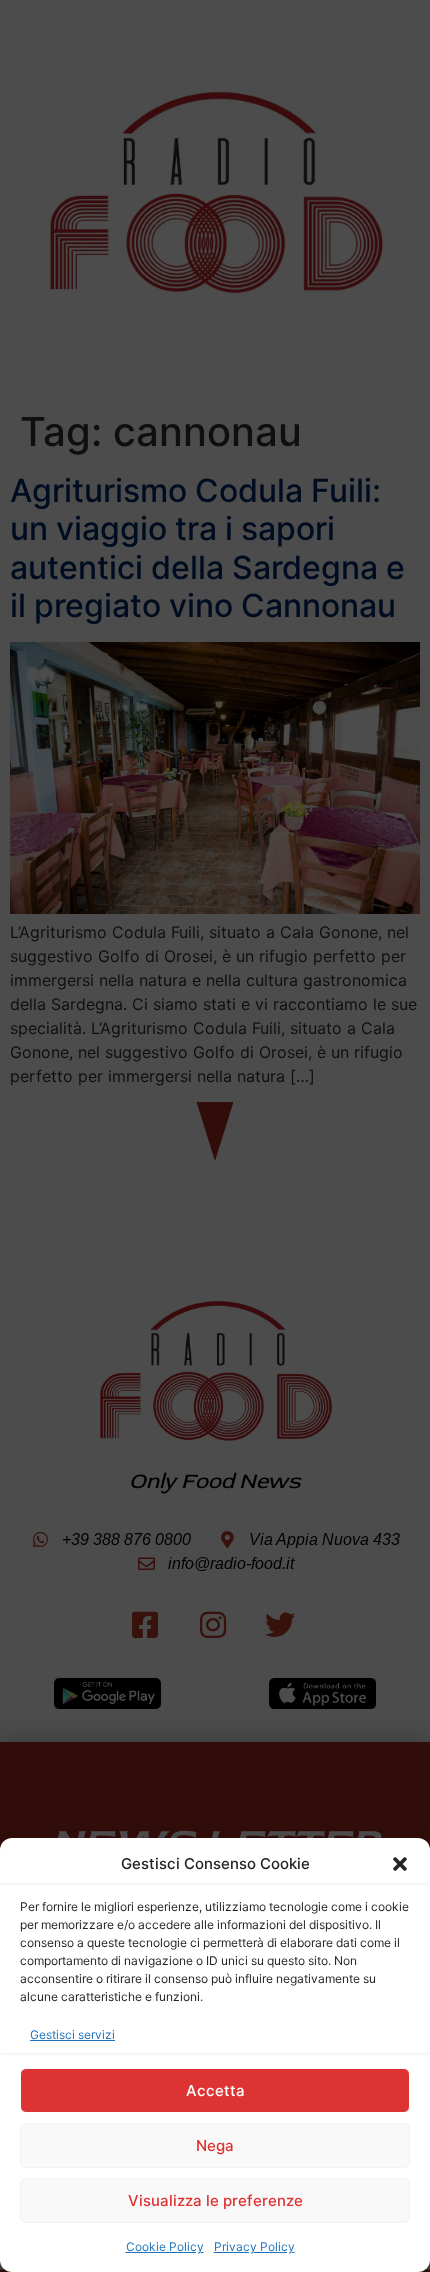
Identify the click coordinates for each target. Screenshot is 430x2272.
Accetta (215, 2090)
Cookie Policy (165, 2246)
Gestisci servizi (72, 2034)
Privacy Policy (254, 2246)
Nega (215, 2145)
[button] (400, 1864)
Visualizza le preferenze (215, 2200)
